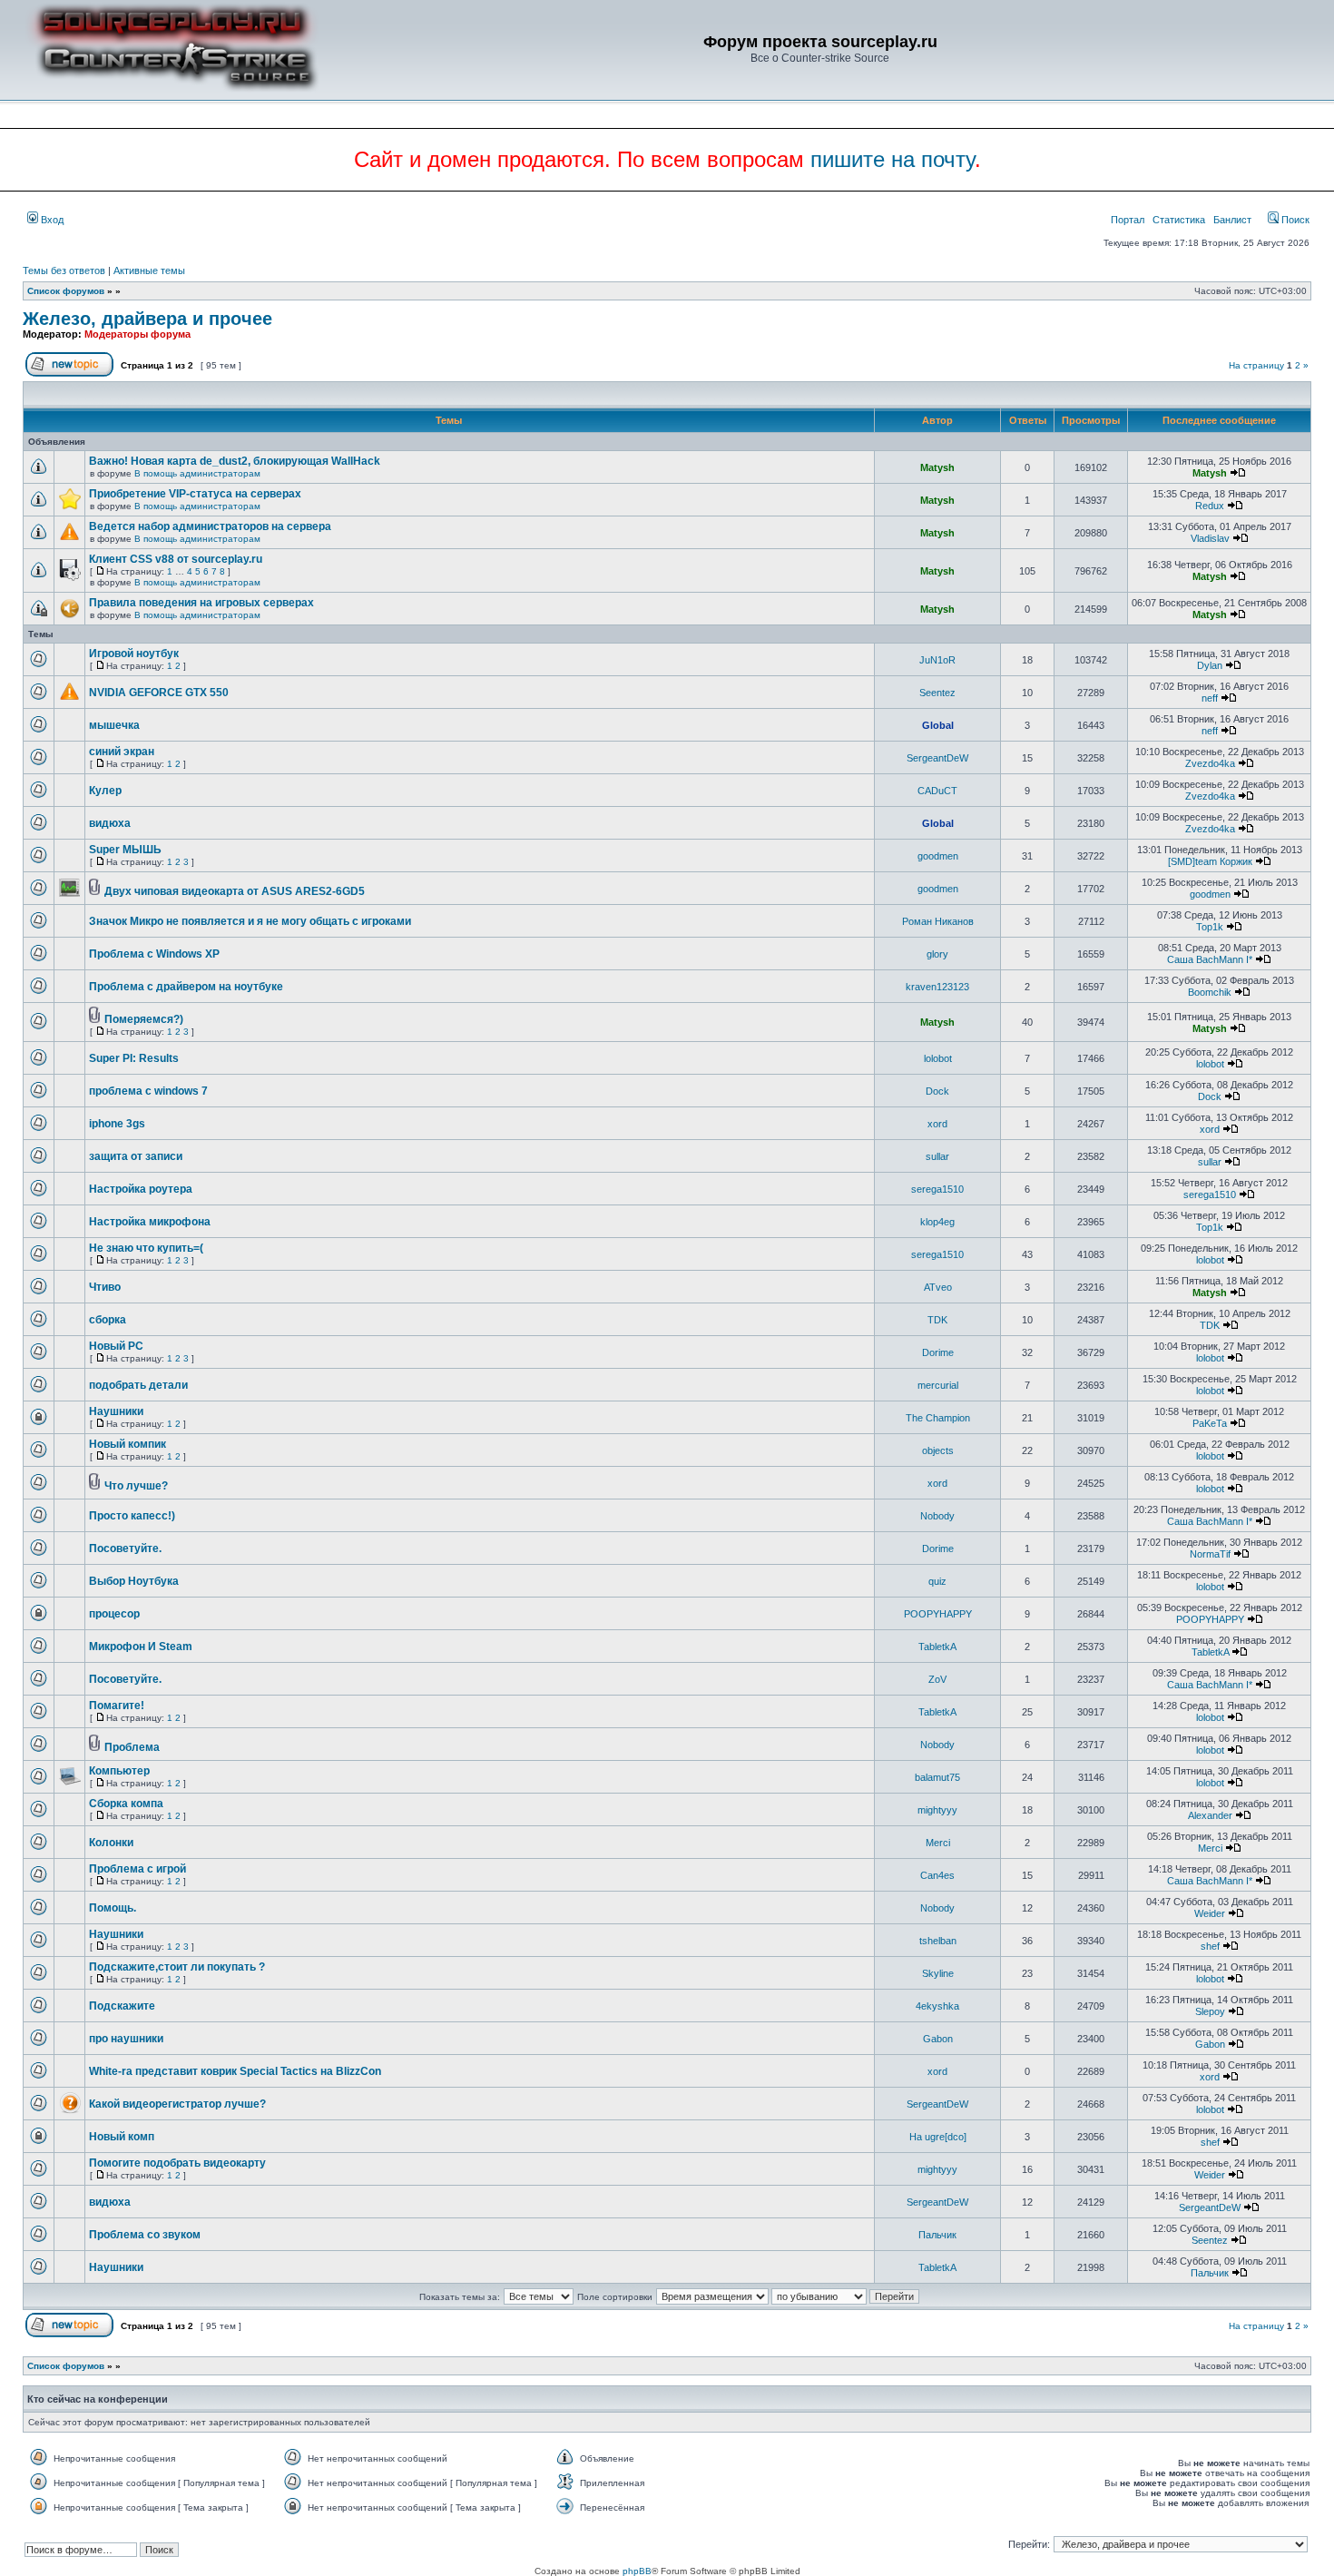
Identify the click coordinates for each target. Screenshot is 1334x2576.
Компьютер (119, 1771)
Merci (938, 1843)
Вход (51, 220)
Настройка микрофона (150, 1222)
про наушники (126, 2039)
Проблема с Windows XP (154, 954)
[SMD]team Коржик (1210, 861)
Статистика (1179, 220)
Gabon (938, 2039)
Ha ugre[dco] (938, 2137)
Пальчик (937, 2235)
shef (1210, 1946)
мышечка (114, 725)
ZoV (937, 1679)
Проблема (132, 1747)
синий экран (122, 752)
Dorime (938, 1352)
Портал (1128, 220)
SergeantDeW (937, 758)
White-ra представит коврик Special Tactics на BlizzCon (235, 2071)
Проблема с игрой (137, 1869)
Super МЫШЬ (125, 850)
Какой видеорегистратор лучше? (177, 2104)
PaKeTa (1210, 1423)
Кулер (105, 791)
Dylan (1210, 665)
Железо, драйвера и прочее (147, 319)
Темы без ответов (64, 270)
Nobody (937, 1516)
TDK (937, 1320)
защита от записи (136, 1156)
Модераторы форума (137, 334)
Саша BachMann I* (1210, 959)
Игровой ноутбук (134, 654)
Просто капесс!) (132, 1516)
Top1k (1210, 927)
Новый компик (128, 1444)
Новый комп (122, 2137)
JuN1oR (937, 660)
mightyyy (937, 1810)
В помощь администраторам (197, 473)
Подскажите (122, 2006)
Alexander (1210, 1815)
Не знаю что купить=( (146, 1248)
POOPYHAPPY (938, 1614)
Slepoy (1210, 2011)
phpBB (637, 2571)
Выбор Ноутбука (134, 1581)
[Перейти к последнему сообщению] (1238, 473)
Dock (937, 1091)
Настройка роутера (141, 1189)
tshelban (938, 1941)
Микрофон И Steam (141, 1647)
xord (937, 1124)
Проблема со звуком (145, 2235)
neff (1210, 698)
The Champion (938, 1418)
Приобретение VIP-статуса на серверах (195, 494)
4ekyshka (937, 2006)
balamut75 (937, 1777)
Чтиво (105, 1287)
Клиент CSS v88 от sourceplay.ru (176, 559)
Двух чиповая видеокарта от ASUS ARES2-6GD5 (235, 891)
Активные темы (149, 270)
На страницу (1256, 365)
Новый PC (116, 1346)
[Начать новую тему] (69, 374)
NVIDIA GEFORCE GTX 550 (159, 693)
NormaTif (1210, 1554)
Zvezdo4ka (1210, 763)
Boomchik (1210, 992)
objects (938, 1450)
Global (938, 725)
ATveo (938, 1287)
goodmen (938, 856)
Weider (1210, 1913)
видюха (110, 823)
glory (937, 954)
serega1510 (937, 1189)
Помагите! (117, 1706)
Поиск (1294, 220)
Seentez (937, 693)
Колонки (111, 1843)
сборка (108, 1320)
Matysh (937, 467)
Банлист (1232, 220)
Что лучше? (136, 1486)
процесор (114, 1614)
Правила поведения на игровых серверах (201, 603)
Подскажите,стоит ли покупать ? (177, 1967)
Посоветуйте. (125, 1549)
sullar (937, 1156)
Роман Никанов (938, 921)
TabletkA (937, 1647)
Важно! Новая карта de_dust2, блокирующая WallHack (235, 461)
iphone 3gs (117, 1124)
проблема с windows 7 (148, 1091)
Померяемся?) (144, 1019)
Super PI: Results (134, 1058)
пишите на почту (893, 159)
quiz (937, 1581)
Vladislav (1210, 538)
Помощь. (113, 1908)
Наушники (116, 1411)
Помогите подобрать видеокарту (177, 2163)
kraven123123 (937, 987)
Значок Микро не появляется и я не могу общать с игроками (250, 921)
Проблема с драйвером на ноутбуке (186, 987)
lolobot (938, 1058)
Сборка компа (126, 1804)
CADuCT (937, 791)
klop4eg (937, 1222)
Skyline (938, 1973)
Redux (1210, 506)
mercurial (938, 1385)
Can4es (937, 1875)
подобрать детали (138, 1385)
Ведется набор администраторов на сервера (210, 526)
